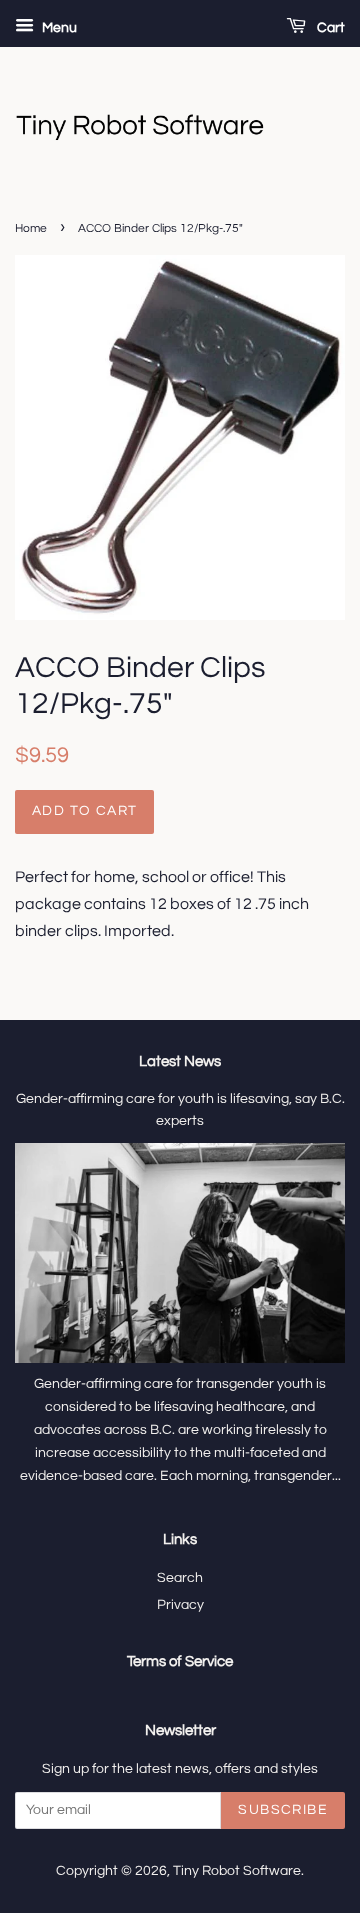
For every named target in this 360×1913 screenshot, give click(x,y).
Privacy (180, 1605)
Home (31, 228)
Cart (329, 28)
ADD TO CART (84, 811)
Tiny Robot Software (237, 1871)
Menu (58, 28)
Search (180, 1578)
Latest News (180, 1061)
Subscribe (283, 1810)
